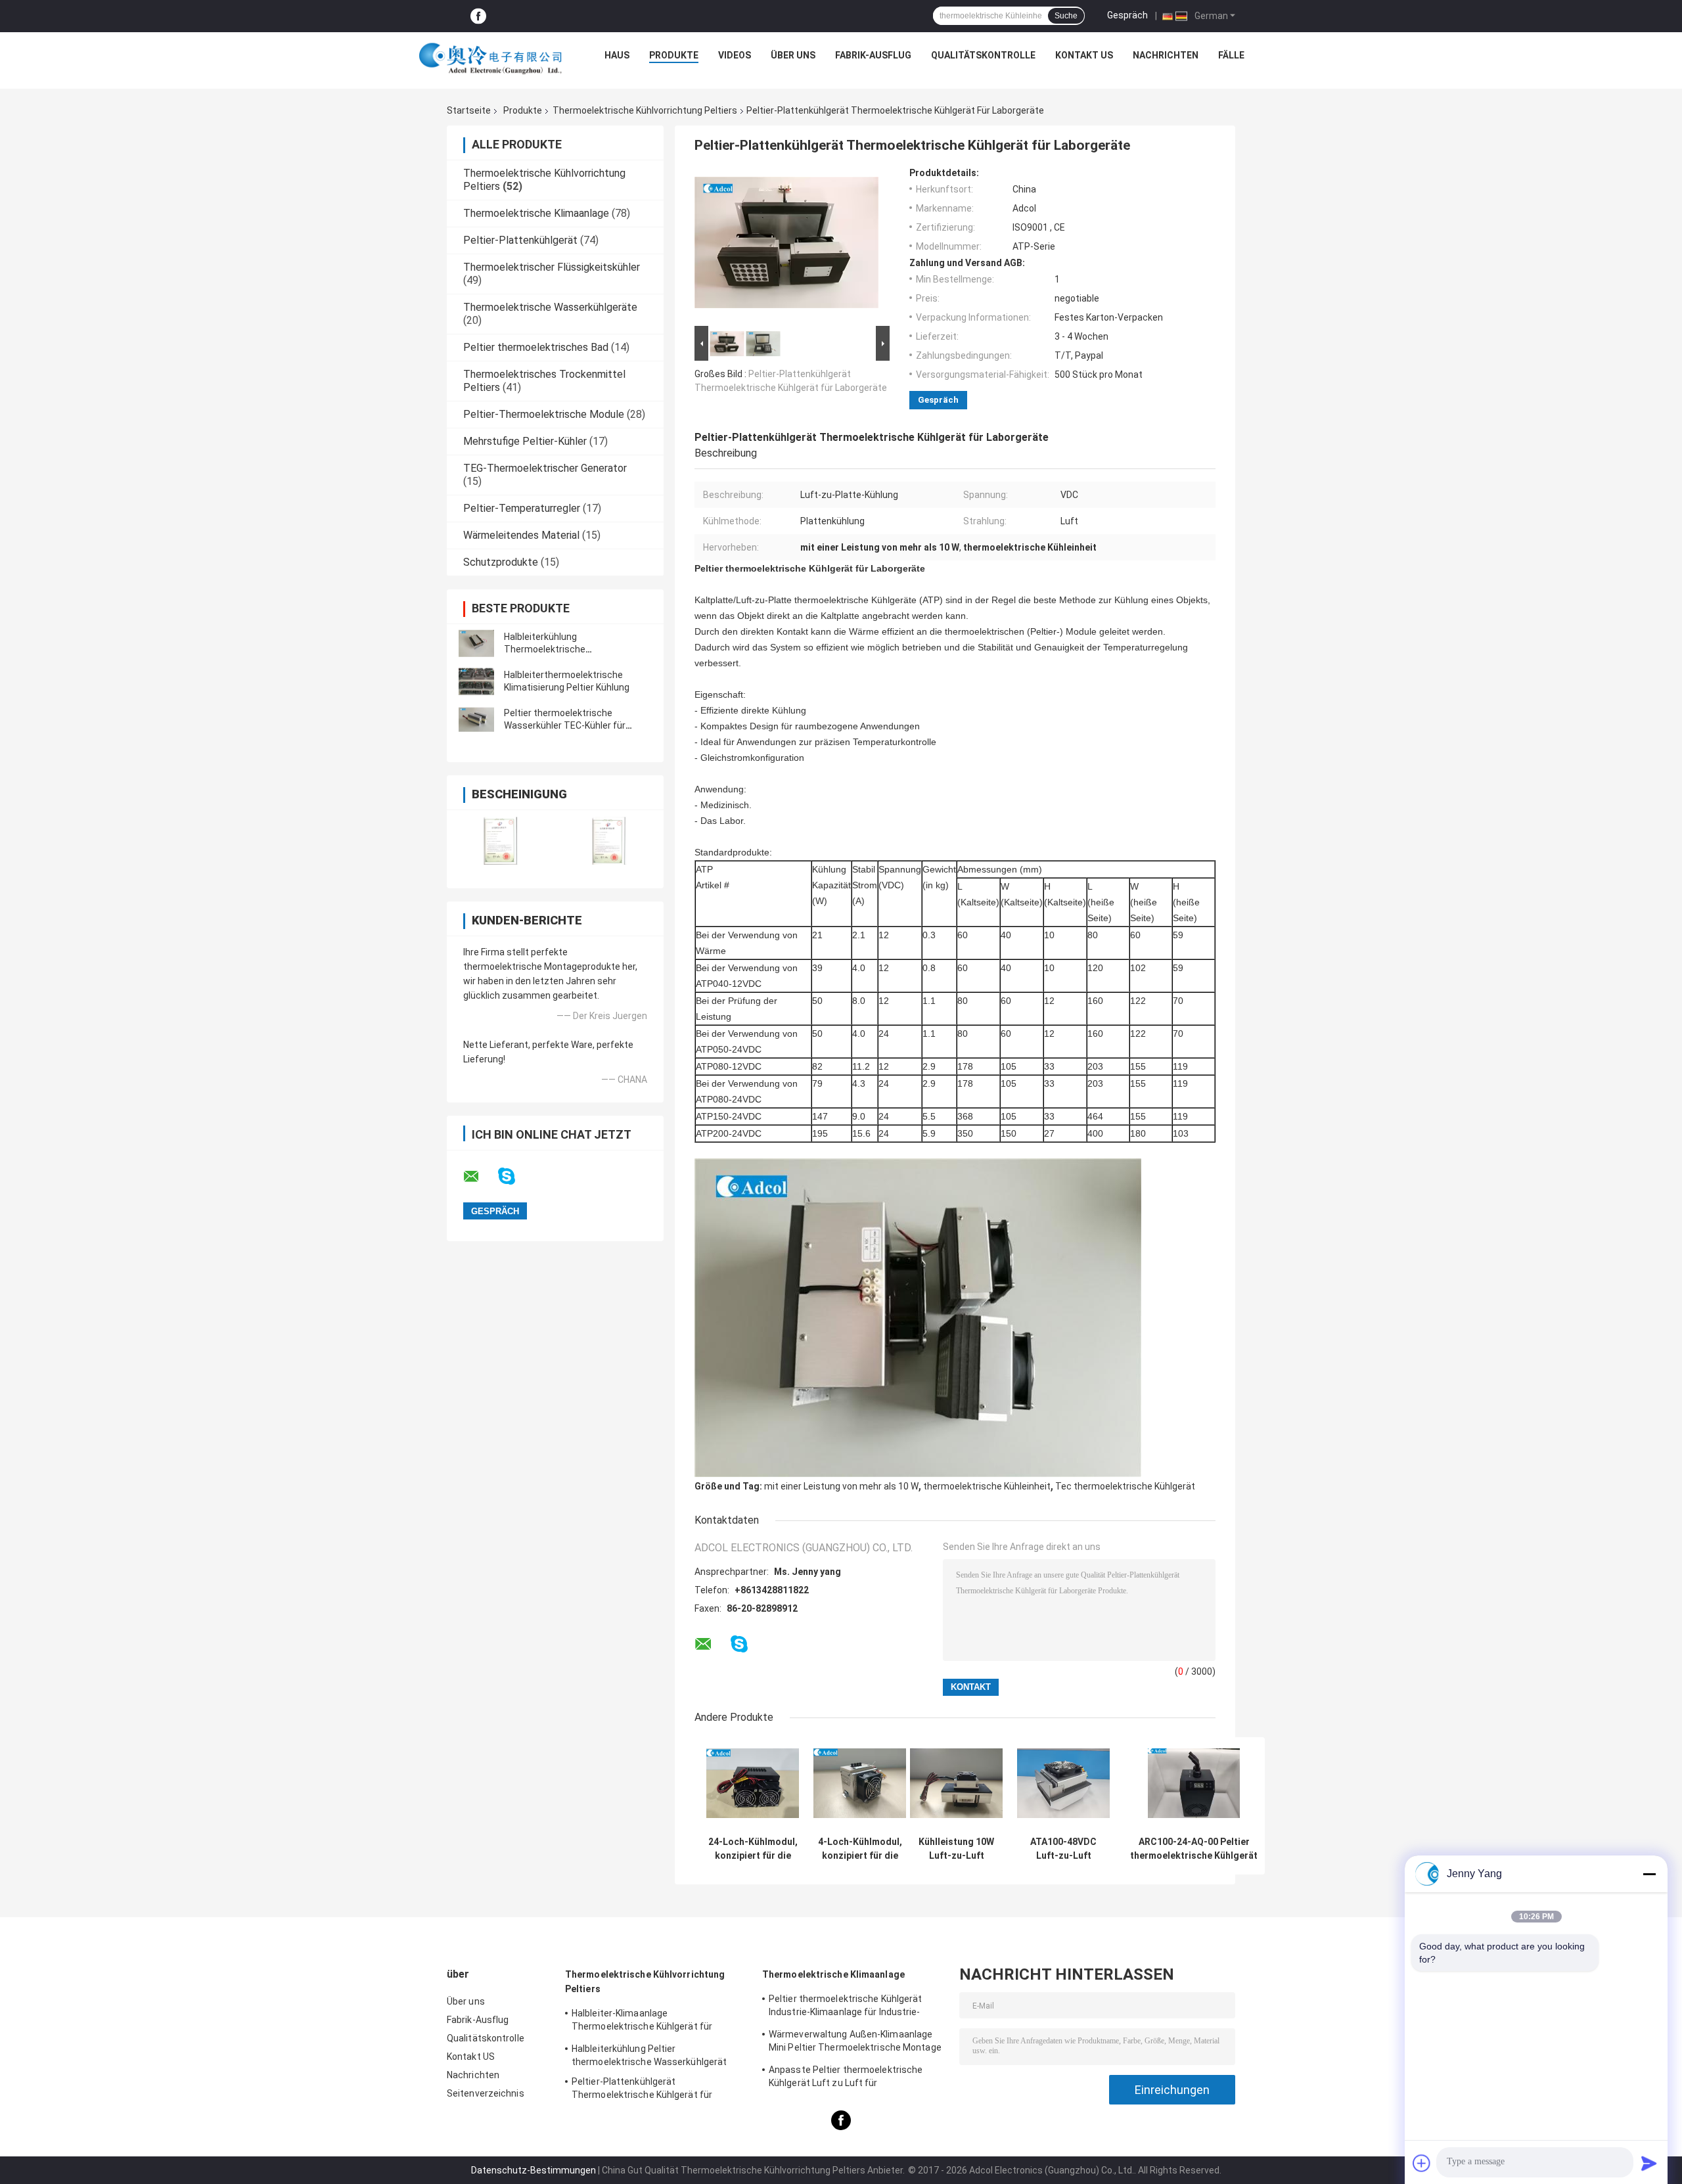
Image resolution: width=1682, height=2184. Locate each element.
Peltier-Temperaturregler (522, 508)
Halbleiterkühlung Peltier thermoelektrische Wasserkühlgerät (649, 2055)
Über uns (793, 55)
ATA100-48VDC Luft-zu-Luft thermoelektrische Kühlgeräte (1063, 1849)
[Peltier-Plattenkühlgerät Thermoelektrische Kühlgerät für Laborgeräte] (786, 245)
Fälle (1231, 55)
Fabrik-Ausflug (873, 55)
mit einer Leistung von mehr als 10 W (841, 1486)
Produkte (674, 55)
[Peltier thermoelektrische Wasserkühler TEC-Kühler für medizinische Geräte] (476, 719)
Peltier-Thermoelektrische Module (544, 414)
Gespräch (1127, 15)
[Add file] (1422, 2163)
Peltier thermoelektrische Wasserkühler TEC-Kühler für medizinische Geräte (565, 725)
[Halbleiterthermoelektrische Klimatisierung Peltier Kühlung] (476, 681)
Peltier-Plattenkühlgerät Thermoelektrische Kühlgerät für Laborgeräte (642, 2090)
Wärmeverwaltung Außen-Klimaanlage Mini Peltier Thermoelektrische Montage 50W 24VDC (855, 2043)
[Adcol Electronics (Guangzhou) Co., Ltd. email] (480, 1177)
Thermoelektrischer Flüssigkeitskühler (552, 267)
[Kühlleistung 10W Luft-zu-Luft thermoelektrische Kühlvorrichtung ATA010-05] (956, 1784)
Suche (1066, 16)
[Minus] (1649, 1874)
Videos (735, 55)
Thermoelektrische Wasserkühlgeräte (550, 307)
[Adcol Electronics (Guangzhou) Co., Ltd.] (491, 58)
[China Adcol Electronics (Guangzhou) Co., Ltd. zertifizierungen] (501, 841)
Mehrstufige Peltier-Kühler (525, 441)
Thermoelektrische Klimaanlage (536, 213)
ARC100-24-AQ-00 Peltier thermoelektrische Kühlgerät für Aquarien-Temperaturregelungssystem (1194, 1849)
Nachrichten (1166, 55)
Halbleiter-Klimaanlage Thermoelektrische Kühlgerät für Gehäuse (642, 2022)
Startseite (469, 110)
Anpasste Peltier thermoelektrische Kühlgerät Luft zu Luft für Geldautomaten (846, 2078)
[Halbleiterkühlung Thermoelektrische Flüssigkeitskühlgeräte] (476, 643)
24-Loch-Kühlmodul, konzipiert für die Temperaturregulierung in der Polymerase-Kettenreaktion (753, 1849)
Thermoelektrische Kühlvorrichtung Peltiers (645, 110)
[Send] (1649, 2163)
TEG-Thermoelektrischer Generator (545, 468)
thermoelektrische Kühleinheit (987, 1486)
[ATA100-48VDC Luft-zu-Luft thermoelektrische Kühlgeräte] (1063, 1784)
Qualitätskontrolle (983, 55)
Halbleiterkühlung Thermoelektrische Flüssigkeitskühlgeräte (552, 649)
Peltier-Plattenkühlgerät (520, 240)
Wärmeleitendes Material (521, 535)
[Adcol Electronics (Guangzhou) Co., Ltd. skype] (515, 1176)
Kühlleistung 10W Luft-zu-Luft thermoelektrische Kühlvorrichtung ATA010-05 (956, 1849)
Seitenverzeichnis (486, 2093)
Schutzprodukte (501, 562)
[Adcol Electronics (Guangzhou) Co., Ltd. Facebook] (478, 16)
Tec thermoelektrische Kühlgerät (1125, 1486)
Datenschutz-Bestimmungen (534, 2170)
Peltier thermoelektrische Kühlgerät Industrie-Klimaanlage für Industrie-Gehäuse (846, 2007)
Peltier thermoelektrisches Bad (536, 347)
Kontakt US (1084, 55)
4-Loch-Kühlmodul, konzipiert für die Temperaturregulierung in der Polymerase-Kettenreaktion (860, 1849)
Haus (617, 55)
